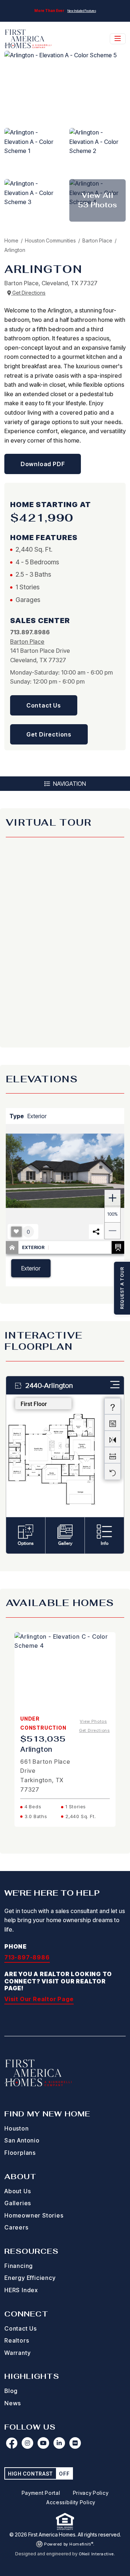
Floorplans (20, 2153)
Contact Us (21, 2328)
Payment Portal (41, 2493)
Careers (16, 2227)
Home (11, 240)
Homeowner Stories (34, 2215)
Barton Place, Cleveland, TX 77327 (51, 283)
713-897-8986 (27, 1957)
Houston (17, 2128)
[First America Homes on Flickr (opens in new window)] (75, 2443)
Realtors (17, 2340)
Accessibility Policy (71, 2502)
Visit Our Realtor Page (39, 1999)
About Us (18, 2191)
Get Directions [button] (49, 734)
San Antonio (22, 2140)
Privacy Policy (91, 2493)
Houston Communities (51, 240)
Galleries (18, 2203)
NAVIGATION (69, 784)
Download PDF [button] (43, 464)
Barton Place (98, 240)
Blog (11, 2391)
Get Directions (28, 293)
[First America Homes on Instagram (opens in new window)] (27, 2443)
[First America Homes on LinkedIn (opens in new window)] (59, 2443)
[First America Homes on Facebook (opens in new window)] (12, 2443)
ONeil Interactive (96, 2554)
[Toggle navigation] (118, 39)
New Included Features (82, 11)
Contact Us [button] (44, 705)
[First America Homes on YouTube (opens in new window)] (43, 2443)
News (13, 2403)
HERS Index (21, 2290)
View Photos (93, 1721)
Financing (19, 2266)
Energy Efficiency (30, 2278)
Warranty (17, 2353)
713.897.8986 (30, 632)
